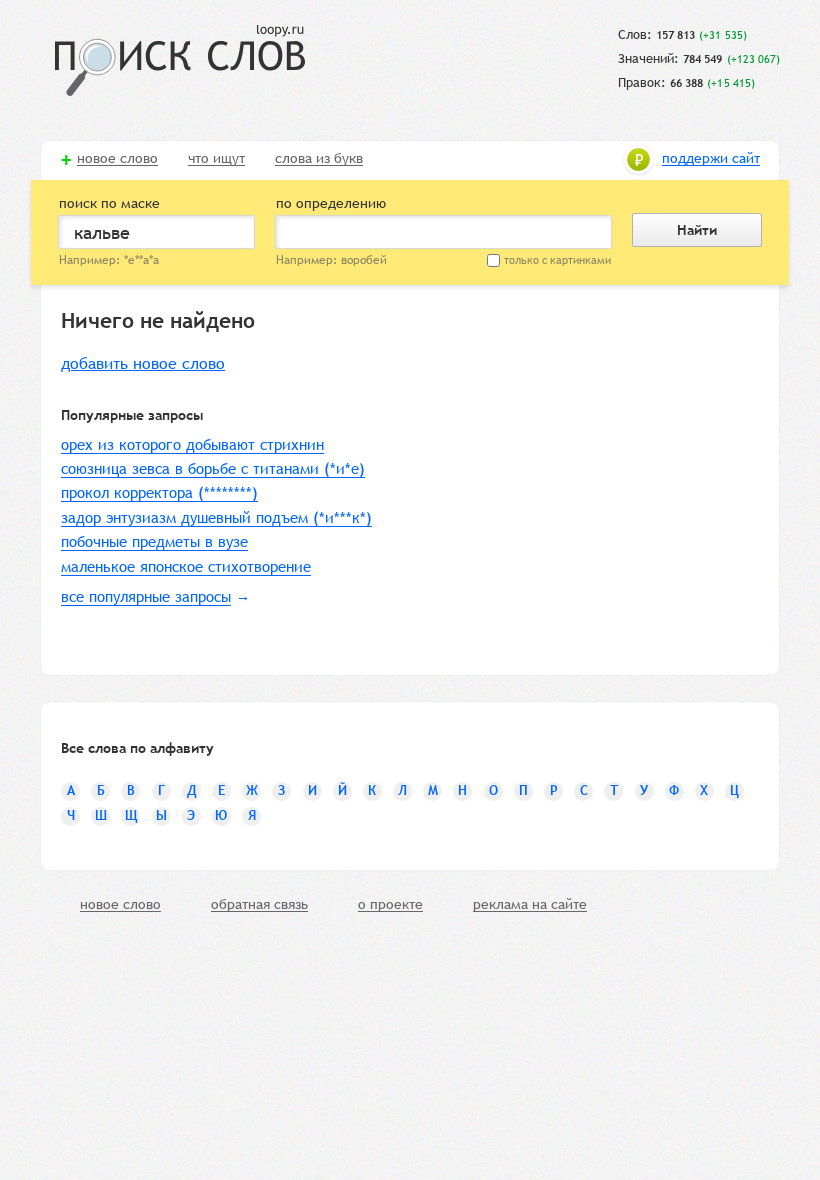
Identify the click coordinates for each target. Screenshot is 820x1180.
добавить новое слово (143, 363)
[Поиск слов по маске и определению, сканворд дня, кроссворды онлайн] (180, 60)
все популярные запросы (146, 596)
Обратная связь (259, 905)
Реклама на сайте (530, 905)
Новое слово (117, 159)
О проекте (390, 905)
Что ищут (216, 159)
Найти (697, 230)
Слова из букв (319, 159)
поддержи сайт (711, 159)
